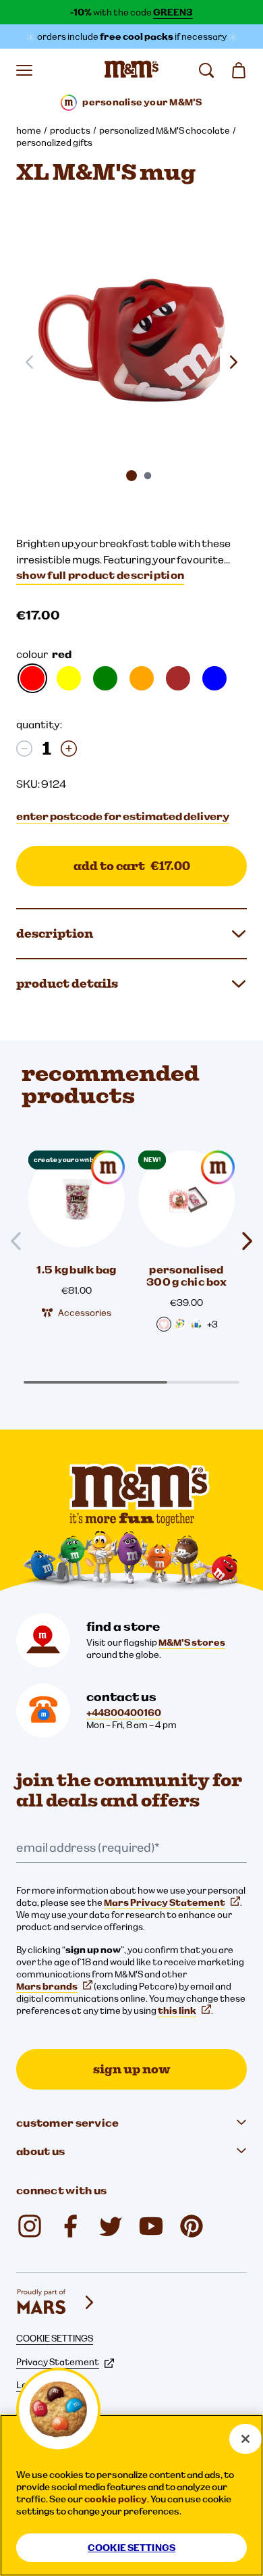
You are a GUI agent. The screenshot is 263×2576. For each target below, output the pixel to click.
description (55, 933)
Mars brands (47, 1986)
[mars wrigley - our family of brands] (57, 2302)
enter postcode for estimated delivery (123, 816)
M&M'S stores (192, 1642)
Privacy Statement (58, 2362)
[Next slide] (233, 362)
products (70, 130)
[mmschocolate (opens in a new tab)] (30, 2226)
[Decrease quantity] (24, 749)
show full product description (100, 575)
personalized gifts (54, 143)
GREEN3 (173, 12)
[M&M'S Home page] (131, 70)
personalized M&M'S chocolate (165, 130)
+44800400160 (124, 1713)
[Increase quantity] (69, 749)
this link (177, 2011)
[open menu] (24, 70)
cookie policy (116, 2499)
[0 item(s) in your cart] (239, 70)
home (29, 130)
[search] (206, 70)
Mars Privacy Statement (165, 1902)
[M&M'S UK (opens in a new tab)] (70, 2226)
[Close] (245, 2439)
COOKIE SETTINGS (55, 2338)
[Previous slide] (22, 1241)
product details (67, 983)
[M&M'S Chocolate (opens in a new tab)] (192, 2226)
